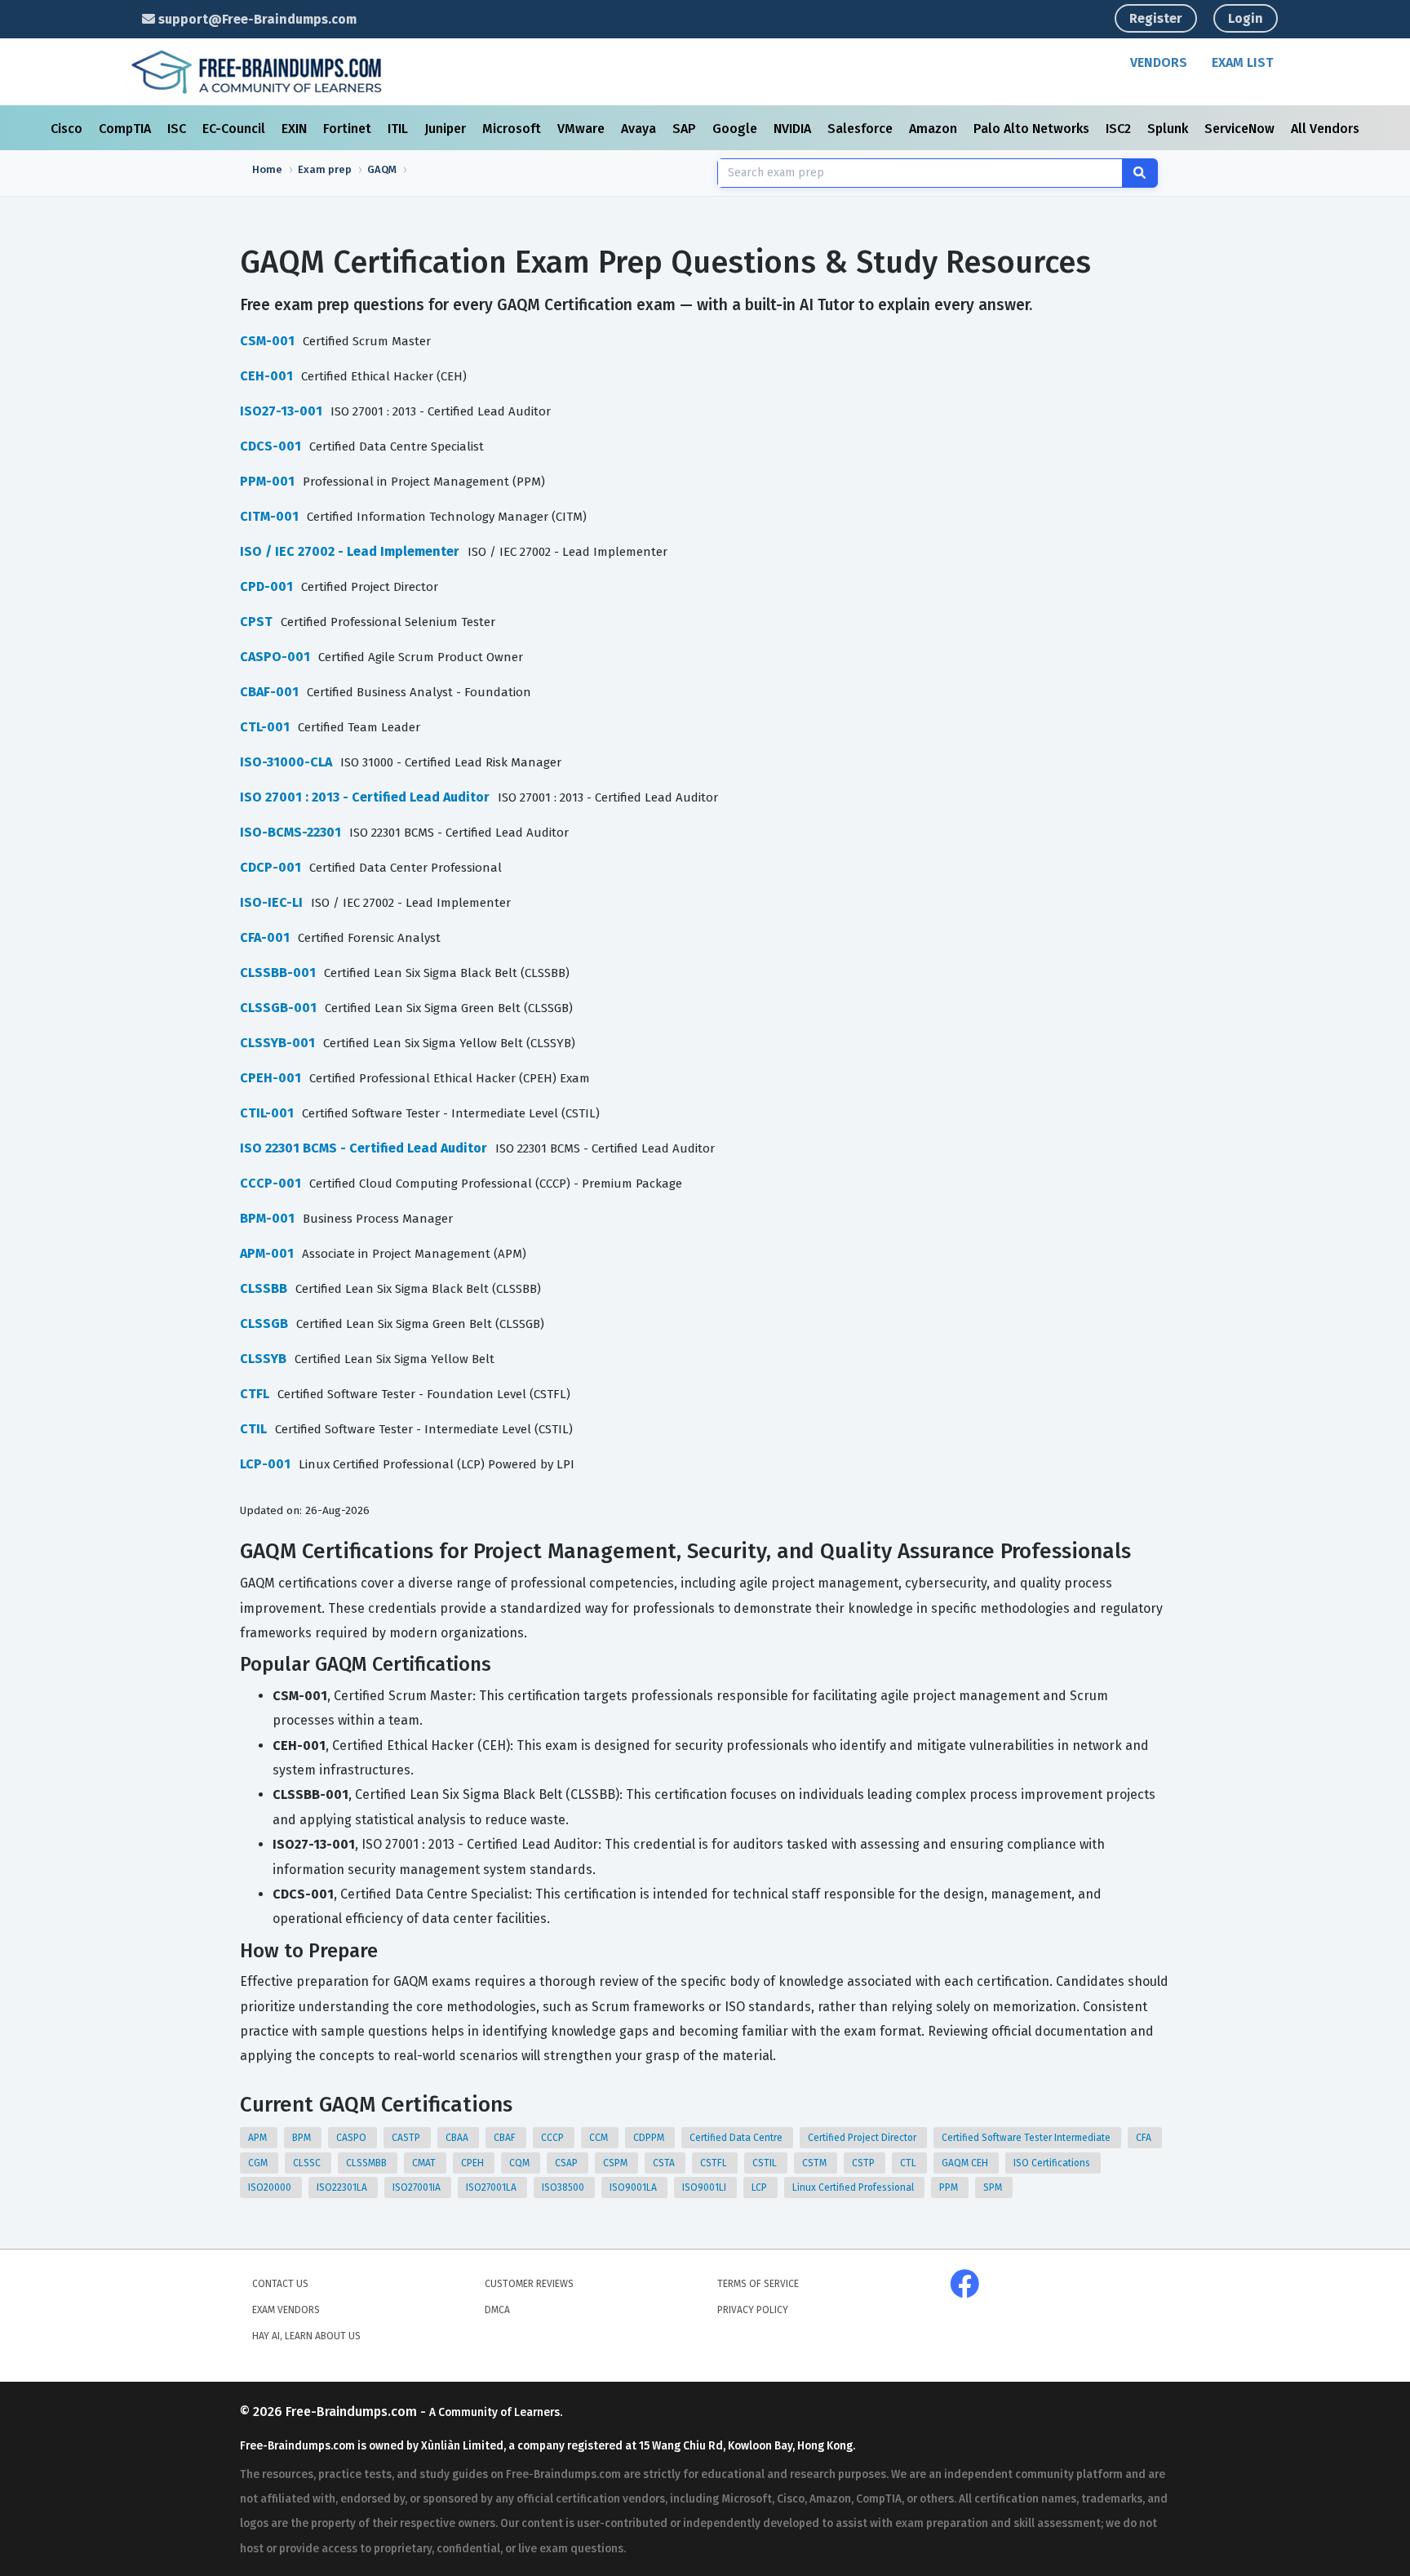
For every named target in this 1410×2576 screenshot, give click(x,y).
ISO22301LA (343, 2187)
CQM (521, 2163)
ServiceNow (1241, 129)
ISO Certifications (1053, 2163)
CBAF (506, 2138)
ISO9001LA (634, 2187)
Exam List (1242, 62)
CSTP (865, 2163)
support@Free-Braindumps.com (256, 19)
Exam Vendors (286, 2310)
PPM (950, 2187)
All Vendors (1325, 129)
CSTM (816, 2163)
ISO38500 (564, 2187)
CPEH (474, 2163)
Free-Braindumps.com (353, 2412)
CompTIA (126, 129)
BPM (303, 2138)
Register (1156, 18)
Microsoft (513, 129)
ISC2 (1120, 129)
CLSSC (308, 2163)
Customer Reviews (529, 2284)
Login (1246, 18)
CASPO (352, 2138)
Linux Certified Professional (854, 2187)
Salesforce (862, 129)
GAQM (382, 169)
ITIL (399, 129)
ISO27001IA (418, 2187)
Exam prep (325, 169)
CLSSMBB (368, 2163)
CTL (909, 2163)
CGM (259, 2163)
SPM (994, 2187)
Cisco (68, 129)
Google (736, 129)
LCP (760, 2187)
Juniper (447, 129)
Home (267, 169)
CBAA (458, 2138)
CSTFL (715, 2163)
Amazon (935, 129)
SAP (686, 129)
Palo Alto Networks (1033, 129)
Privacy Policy (753, 2310)
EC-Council (235, 129)
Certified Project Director (863, 2138)
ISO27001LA (492, 2187)
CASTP (407, 2138)
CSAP (568, 2163)
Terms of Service (758, 2284)
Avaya (640, 129)
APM (259, 2138)
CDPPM (650, 2138)
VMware (583, 129)
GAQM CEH (966, 2163)
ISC (178, 129)
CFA (1145, 2138)
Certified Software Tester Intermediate (1027, 2138)
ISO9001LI (705, 2187)
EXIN (296, 129)
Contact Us (280, 2284)
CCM (600, 2138)
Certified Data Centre (737, 2138)
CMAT (425, 2163)
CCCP (554, 2138)
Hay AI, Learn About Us (306, 2336)
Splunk (1169, 129)
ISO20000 (271, 2187)
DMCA (497, 2310)
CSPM (616, 2163)
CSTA (665, 2163)
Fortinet (349, 129)
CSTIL (766, 2163)
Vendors (1159, 62)
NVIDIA (794, 129)
